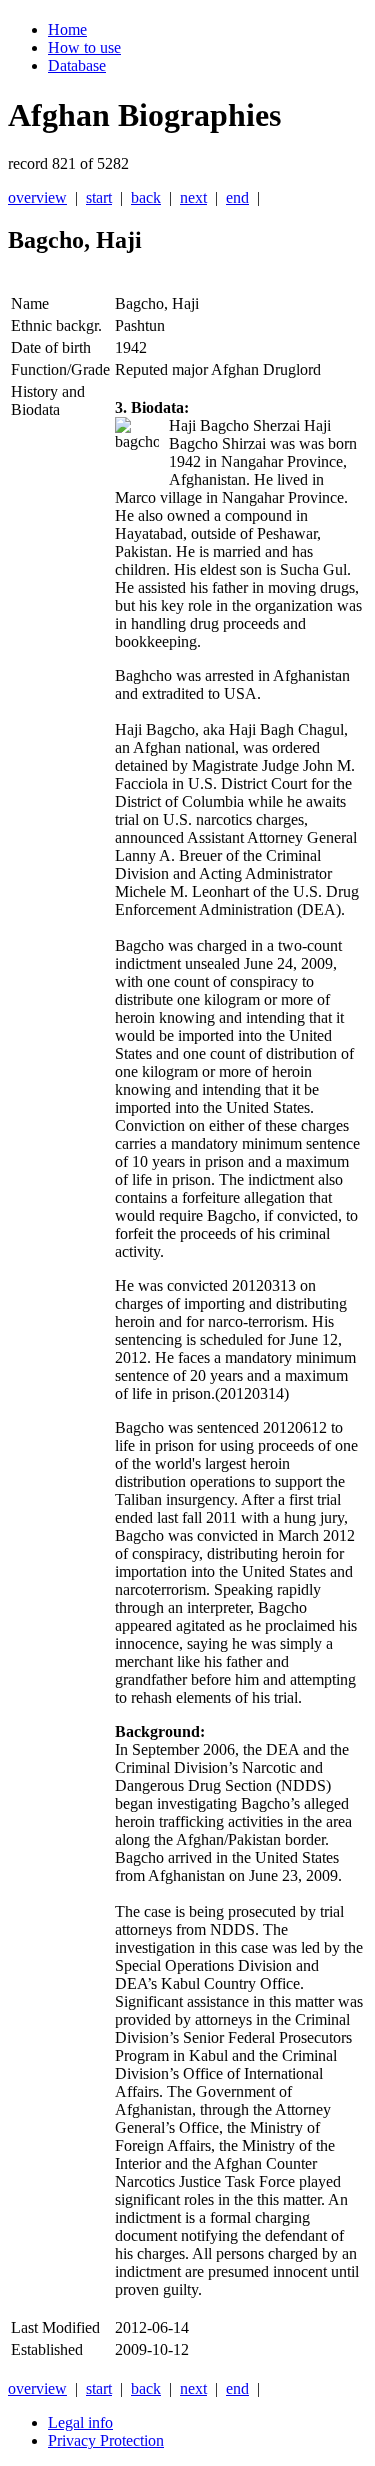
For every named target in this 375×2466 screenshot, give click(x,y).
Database (77, 65)
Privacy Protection (106, 2440)
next (193, 197)
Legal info (80, 2422)
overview (37, 197)
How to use (84, 47)
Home (67, 29)
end (237, 197)
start (99, 197)
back (146, 197)
